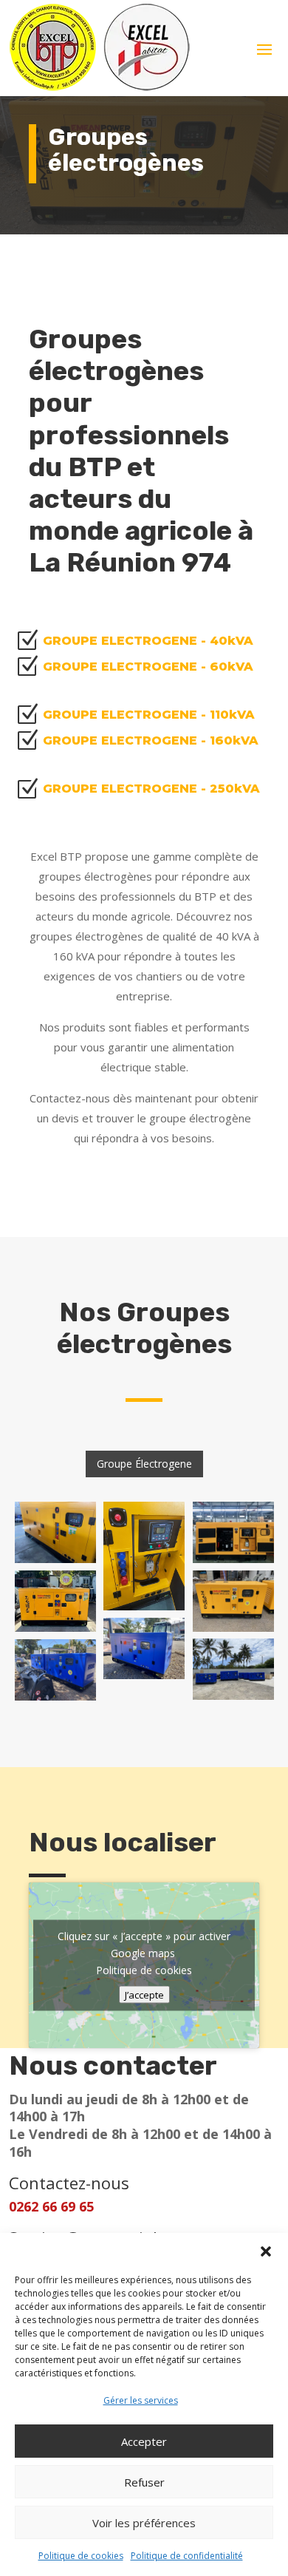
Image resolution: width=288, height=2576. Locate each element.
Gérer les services (141, 2400)
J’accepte (144, 1995)
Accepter (144, 2441)
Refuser (144, 2482)
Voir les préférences (144, 2523)
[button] (266, 2251)
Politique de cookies (81, 2556)
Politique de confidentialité (187, 2556)
